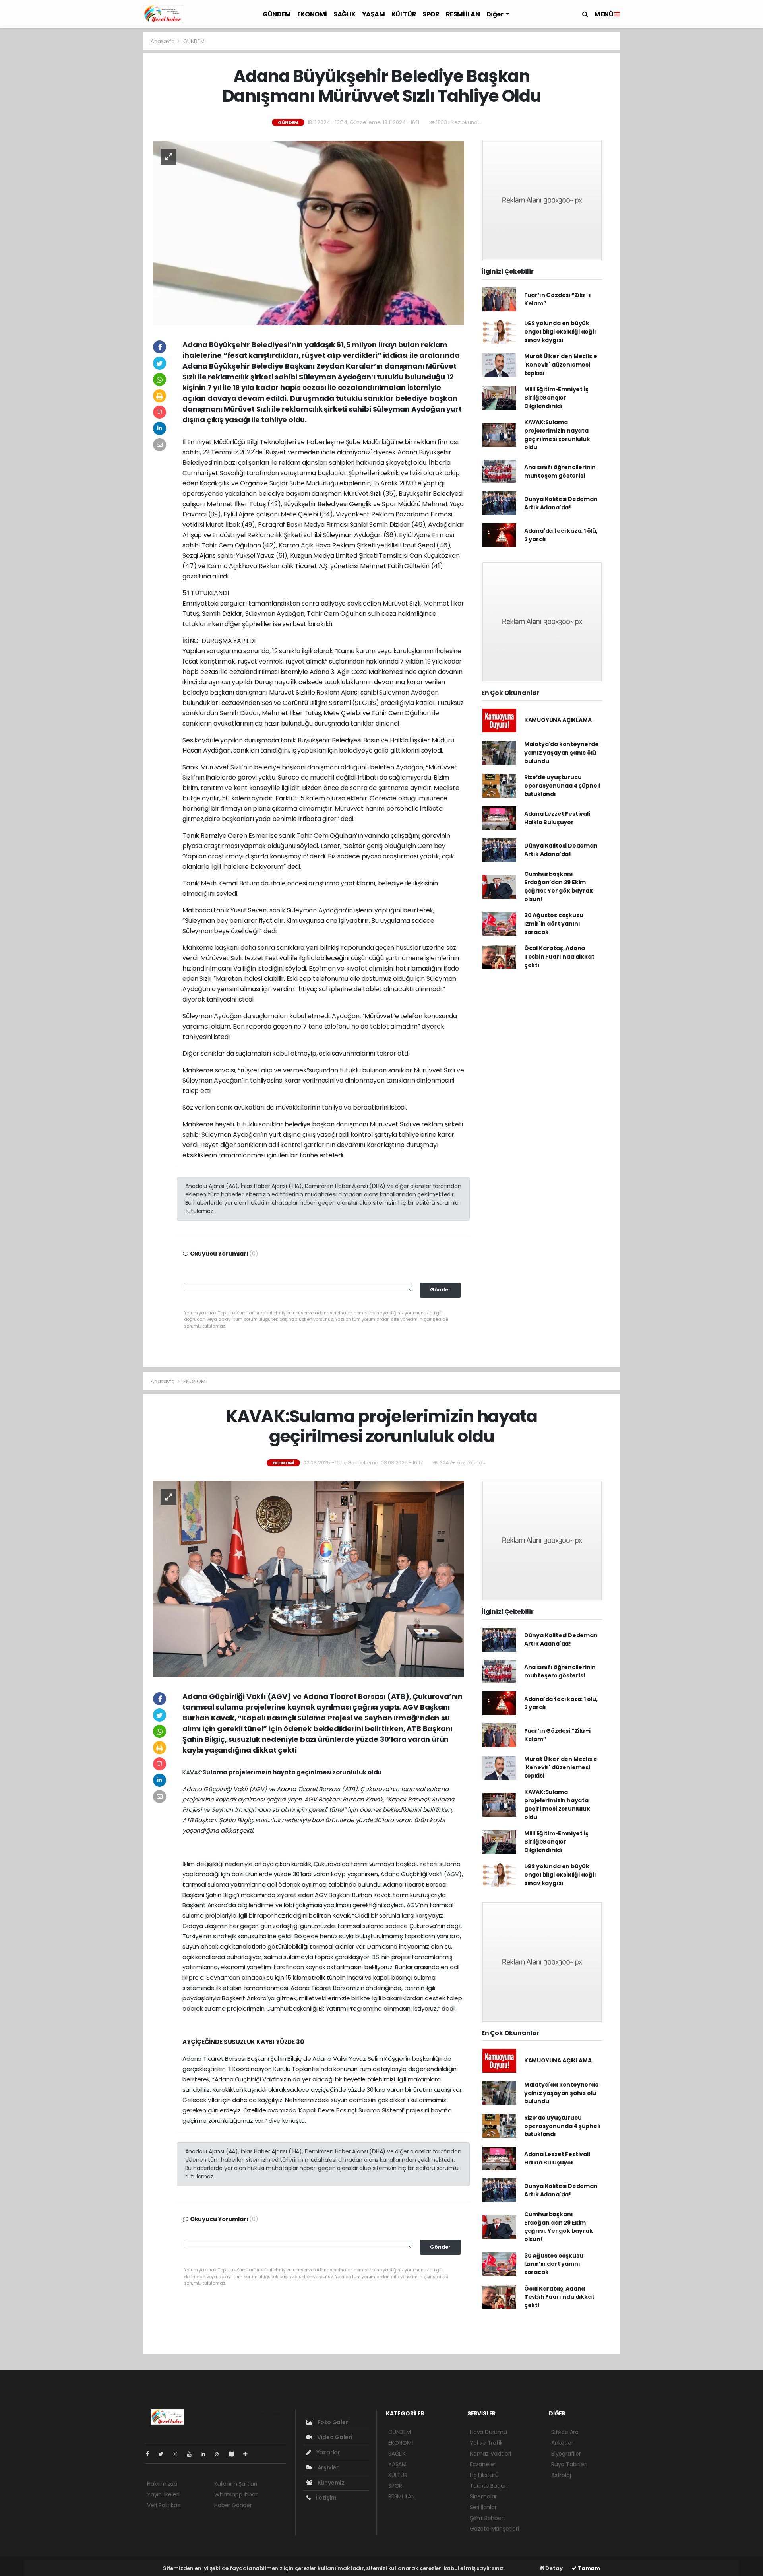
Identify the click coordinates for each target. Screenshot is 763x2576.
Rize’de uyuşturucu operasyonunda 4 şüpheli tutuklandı (562, 786)
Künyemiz (330, 2483)
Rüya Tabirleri (569, 2464)
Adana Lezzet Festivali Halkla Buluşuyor (557, 818)
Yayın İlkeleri (163, 2494)
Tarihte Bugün (489, 2486)
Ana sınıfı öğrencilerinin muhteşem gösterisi (560, 471)
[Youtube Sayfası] (192, 2454)
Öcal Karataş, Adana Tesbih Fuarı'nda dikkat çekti (559, 957)
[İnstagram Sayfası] (178, 2454)
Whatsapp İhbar (236, 2494)
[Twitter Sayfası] (164, 2454)
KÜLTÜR (404, 14)
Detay (554, 2568)
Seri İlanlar (483, 2507)
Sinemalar (483, 2496)
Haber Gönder (233, 2505)
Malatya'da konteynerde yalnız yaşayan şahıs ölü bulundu (562, 753)
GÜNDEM (277, 14)
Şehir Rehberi (487, 2518)
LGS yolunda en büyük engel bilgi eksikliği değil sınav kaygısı (560, 332)
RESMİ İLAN (463, 14)
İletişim (326, 2498)
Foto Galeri (333, 2422)
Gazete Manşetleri (494, 2529)
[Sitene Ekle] (249, 2454)
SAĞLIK (345, 14)
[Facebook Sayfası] (151, 2454)
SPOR (431, 14)
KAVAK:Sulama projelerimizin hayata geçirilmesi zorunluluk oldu (557, 435)
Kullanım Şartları (236, 2484)
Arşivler (327, 2467)
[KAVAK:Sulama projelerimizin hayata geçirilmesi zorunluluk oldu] (308, 1578)
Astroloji (562, 2475)
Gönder (440, 1290)
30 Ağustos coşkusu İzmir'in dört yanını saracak (554, 924)
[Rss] (220, 2454)
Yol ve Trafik (486, 2443)
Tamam (588, 2568)
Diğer (496, 14)
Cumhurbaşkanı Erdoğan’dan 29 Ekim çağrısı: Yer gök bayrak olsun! (559, 886)
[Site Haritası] (234, 2454)
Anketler (562, 2443)
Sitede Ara (565, 2432)
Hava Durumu (488, 2432)
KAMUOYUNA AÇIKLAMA (558, 720)
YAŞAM (374, 14)
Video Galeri (334, 2437)
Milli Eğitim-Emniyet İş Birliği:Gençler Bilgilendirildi (556, 398)
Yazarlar (328, 2452)
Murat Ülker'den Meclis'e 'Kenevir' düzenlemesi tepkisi (561, 365)
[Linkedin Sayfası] (206, 2454)
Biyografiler (566, 2454)
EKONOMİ (312, 14)
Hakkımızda (162, 2484)
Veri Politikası (164, 2505)
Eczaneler (483, 2464)
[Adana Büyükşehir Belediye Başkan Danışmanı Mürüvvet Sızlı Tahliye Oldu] (308, 233)
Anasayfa (163, 41)
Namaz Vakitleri (490, 2454)
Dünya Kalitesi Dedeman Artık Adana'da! (561, 503)
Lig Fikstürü (484, 2475)
